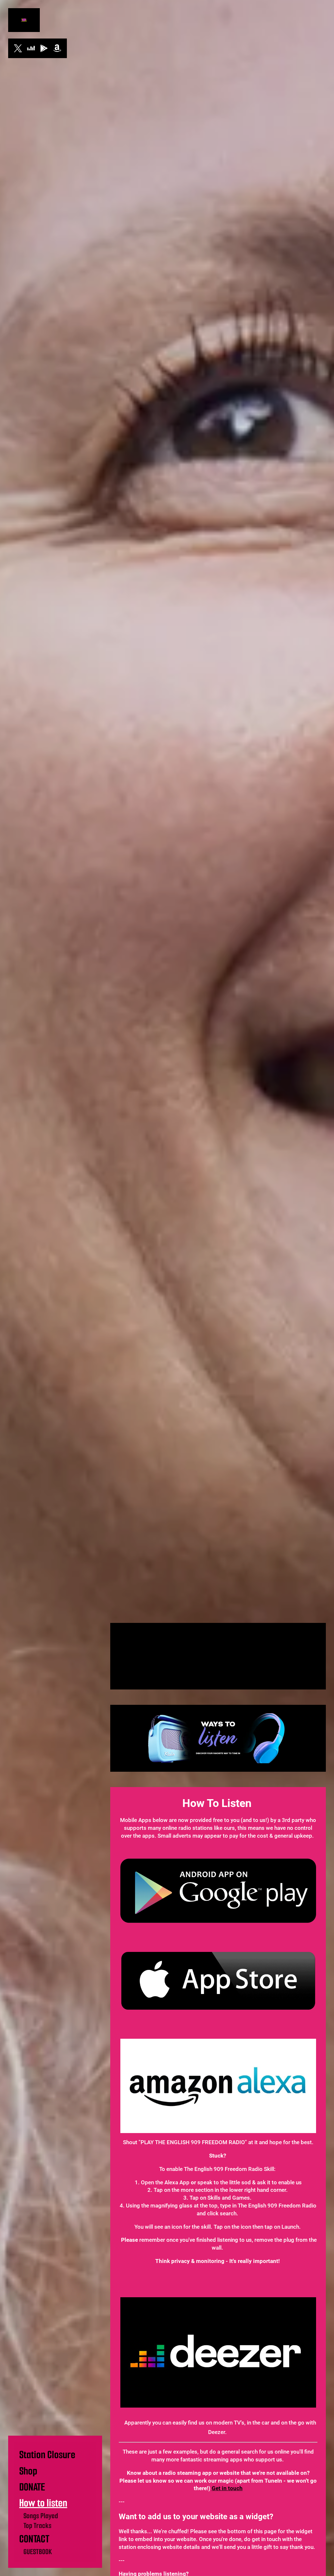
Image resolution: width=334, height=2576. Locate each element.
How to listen (43, 2503)
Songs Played (41, 2516)
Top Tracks (38, 2526)
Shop (28, 2471)
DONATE (32, 2487)
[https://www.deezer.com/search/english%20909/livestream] (31, 48)
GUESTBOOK (38, 2552)
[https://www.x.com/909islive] (18, 48)
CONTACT (34, 2539)
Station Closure (47, 2455)
